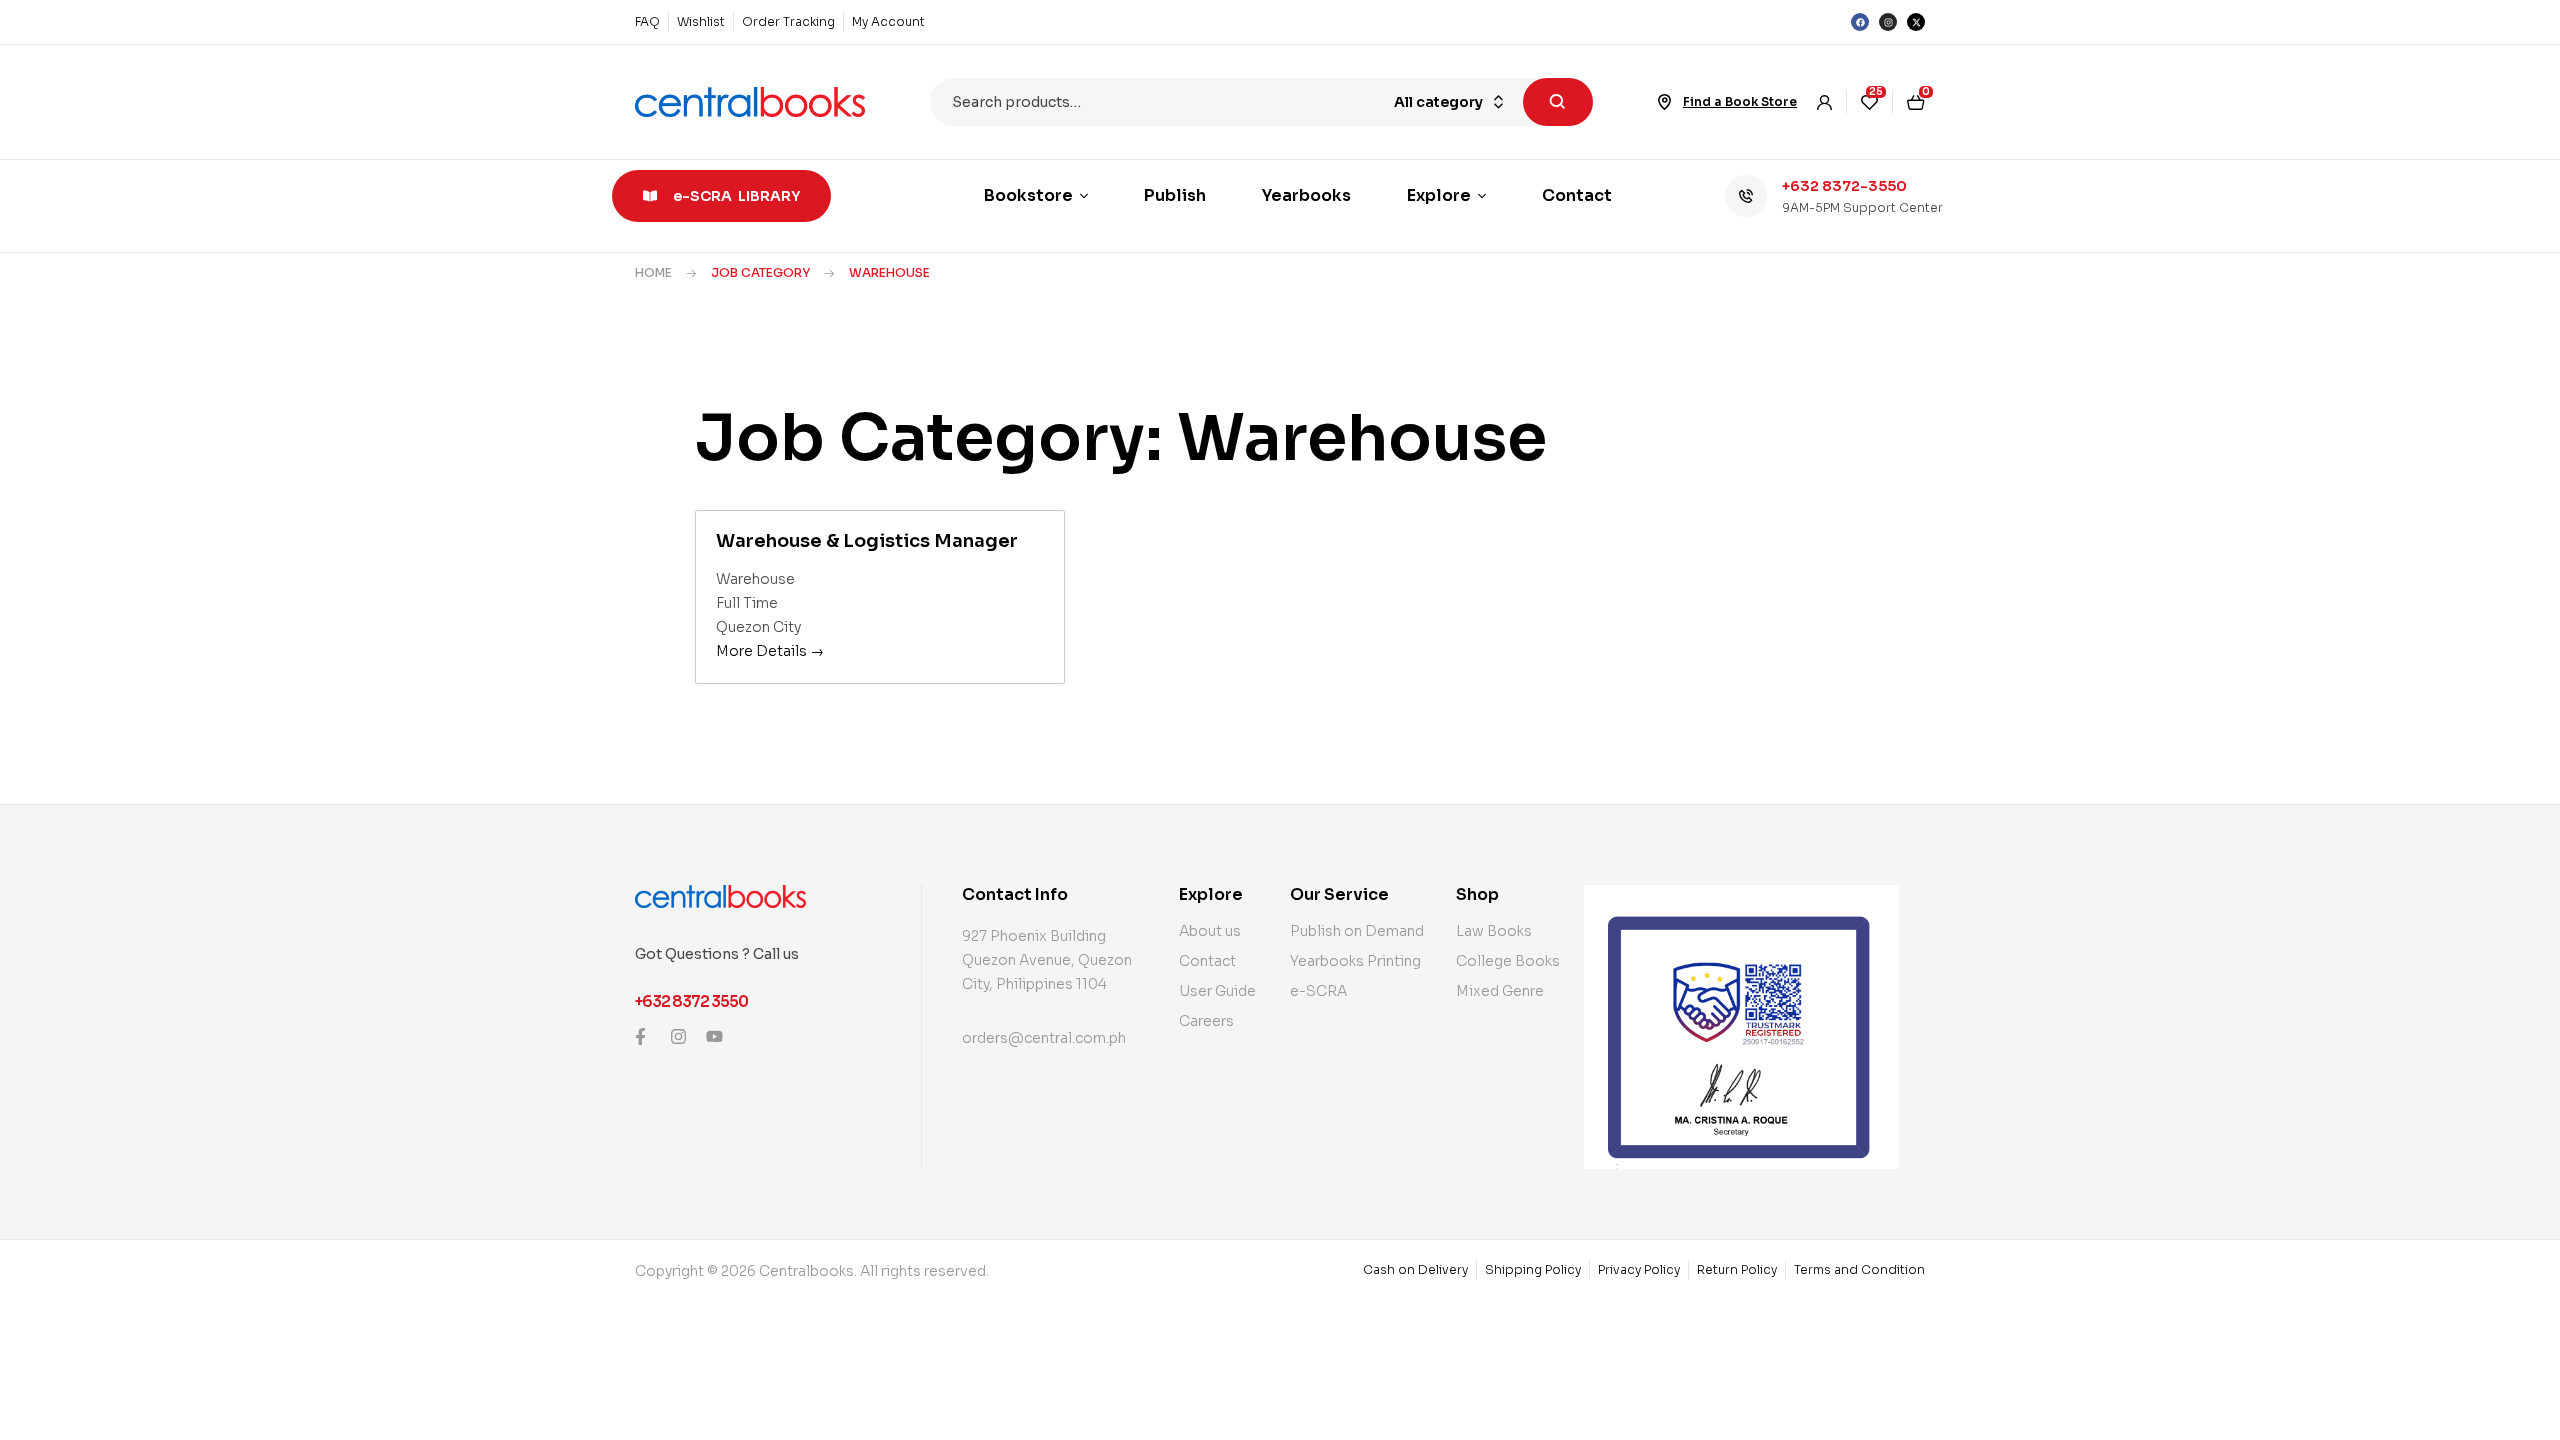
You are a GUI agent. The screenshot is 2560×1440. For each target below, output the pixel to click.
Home (653, 272)
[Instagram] (1888, 22)
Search (1558, 102)
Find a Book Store (1740, 101)
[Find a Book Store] (1665, 102)
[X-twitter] (1916, 22)
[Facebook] (1860, 22)
